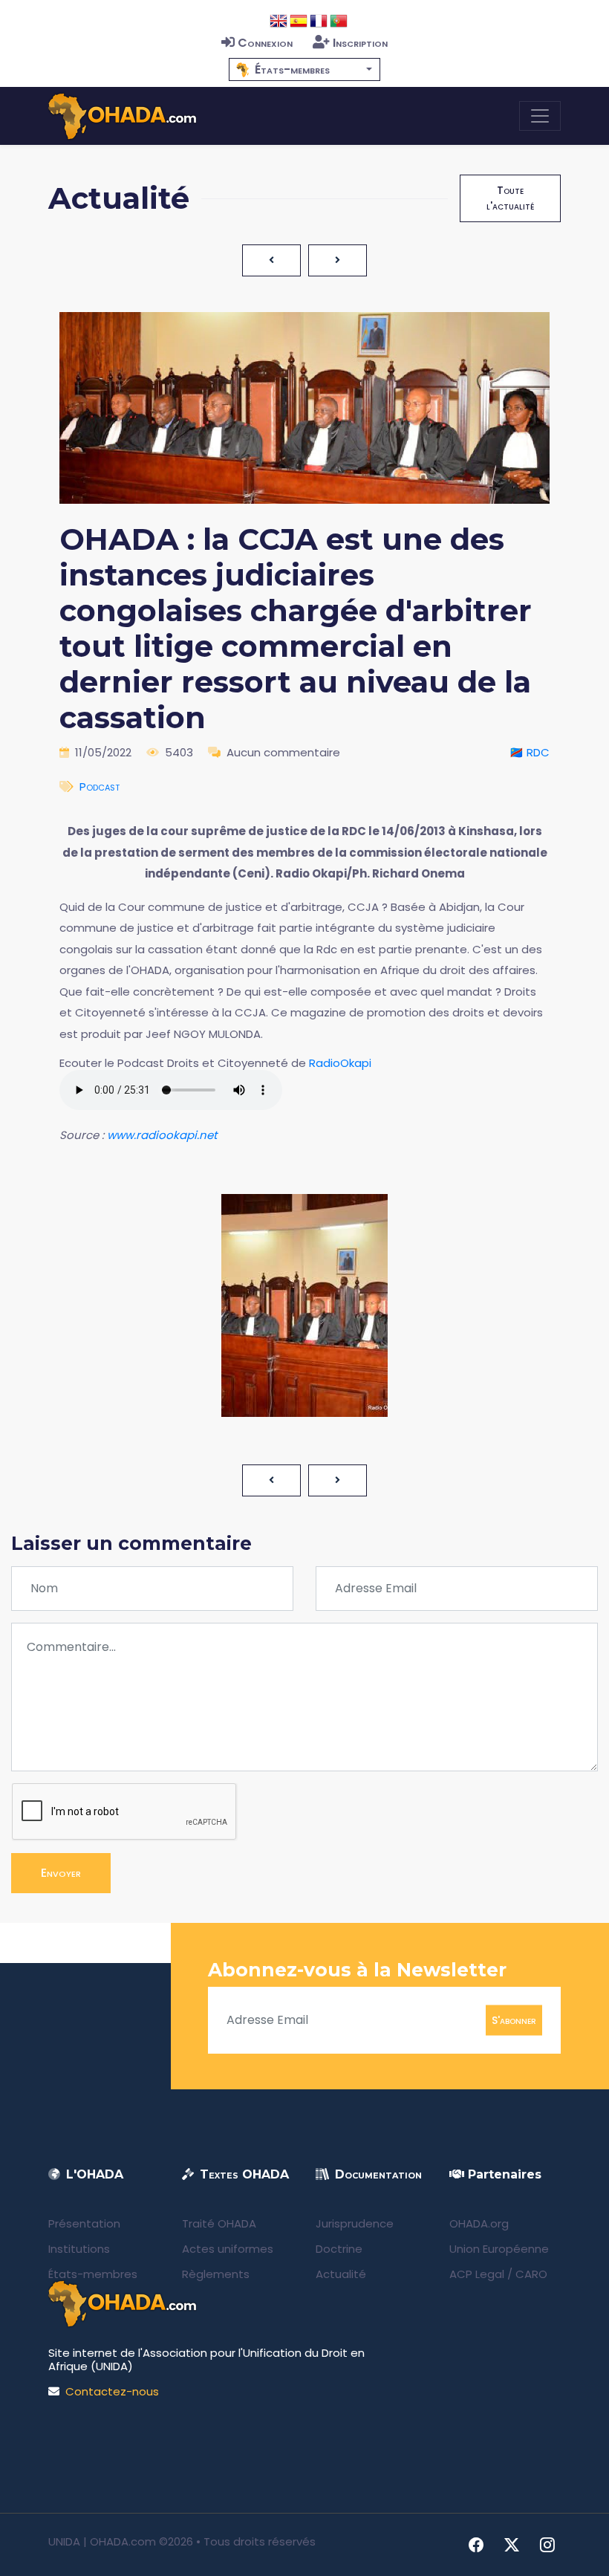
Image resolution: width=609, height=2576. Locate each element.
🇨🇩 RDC (530, 752)
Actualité (341, 2274)
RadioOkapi (340, 1063)
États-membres (93, 2274)
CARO (531, 2274)
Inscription (360, 43)
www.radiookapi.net (162, 1135)
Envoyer (61, 1873)
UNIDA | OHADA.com (102, 2541)
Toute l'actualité (510, 198)
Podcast (100, 786)
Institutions (79, 2249)
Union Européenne (499, 2249)
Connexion (265, 43)
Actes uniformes (228, 2249)
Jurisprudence (355, 2223)
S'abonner (514, 2019)
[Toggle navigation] (540, 116)
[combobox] (304, 69)
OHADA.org (479, 2223)
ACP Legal (477, 2274)
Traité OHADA (219, 2223)
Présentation (84, 2223)
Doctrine (339, 2249)
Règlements (216, 2274)
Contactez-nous (112, 2391)
